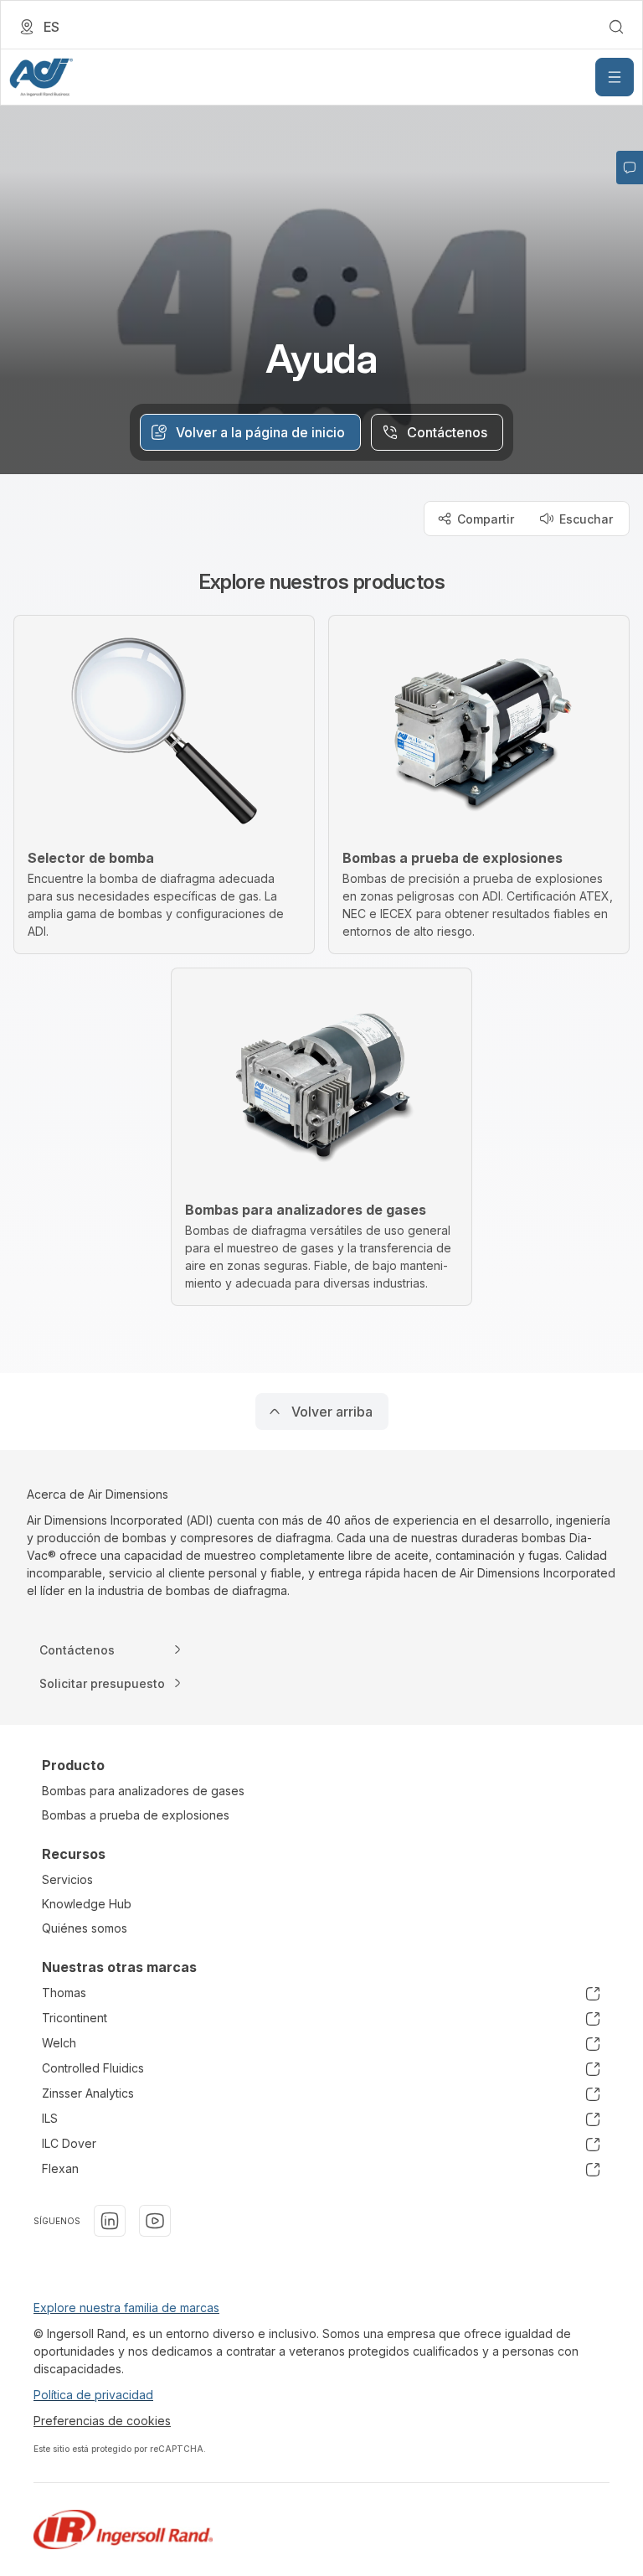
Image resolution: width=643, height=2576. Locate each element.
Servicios (67, 1879)
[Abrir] (615, 77)
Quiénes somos (85, 1928)
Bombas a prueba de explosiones (136, 1815)
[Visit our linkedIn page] (110, 2221)
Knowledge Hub (87, 1904)
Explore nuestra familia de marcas (126, 2308)
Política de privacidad (93, 2395)
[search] (616, 27)
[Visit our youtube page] (155, 2221)
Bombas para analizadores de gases (143, 1791)
